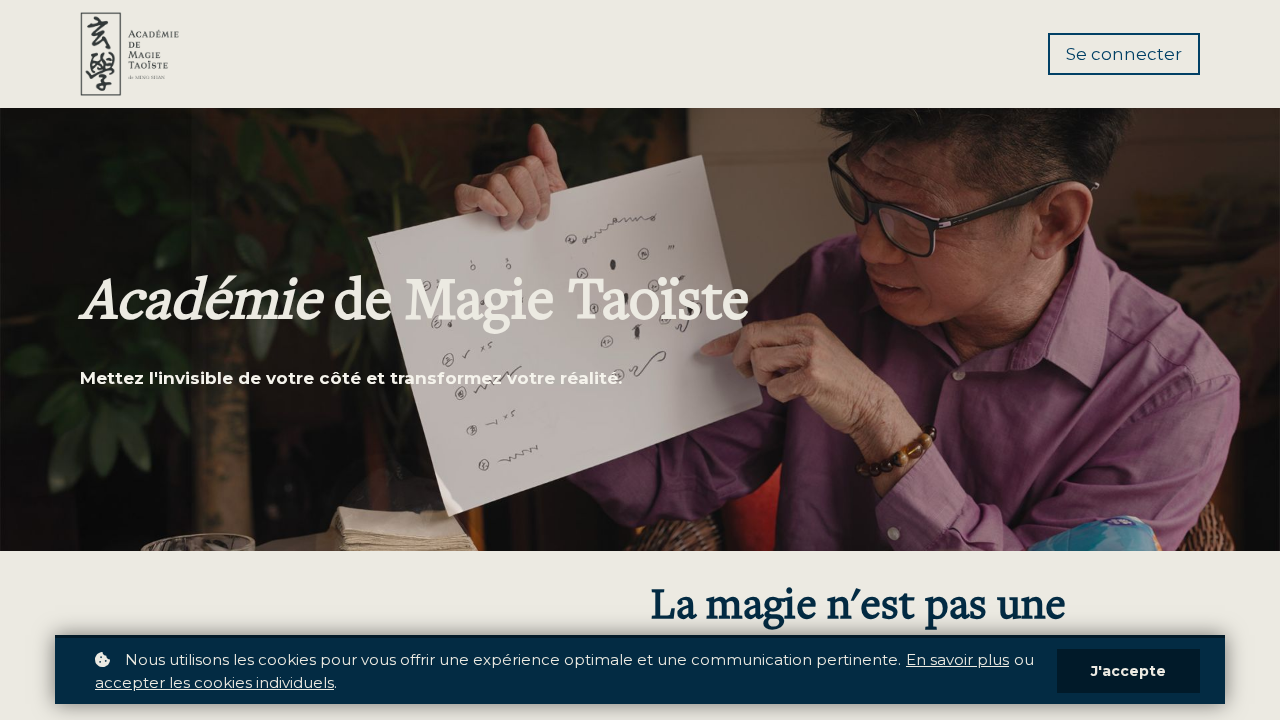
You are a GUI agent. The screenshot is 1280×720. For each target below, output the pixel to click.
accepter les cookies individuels (214, 682)
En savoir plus (957, 659)
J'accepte (1128, 671)
